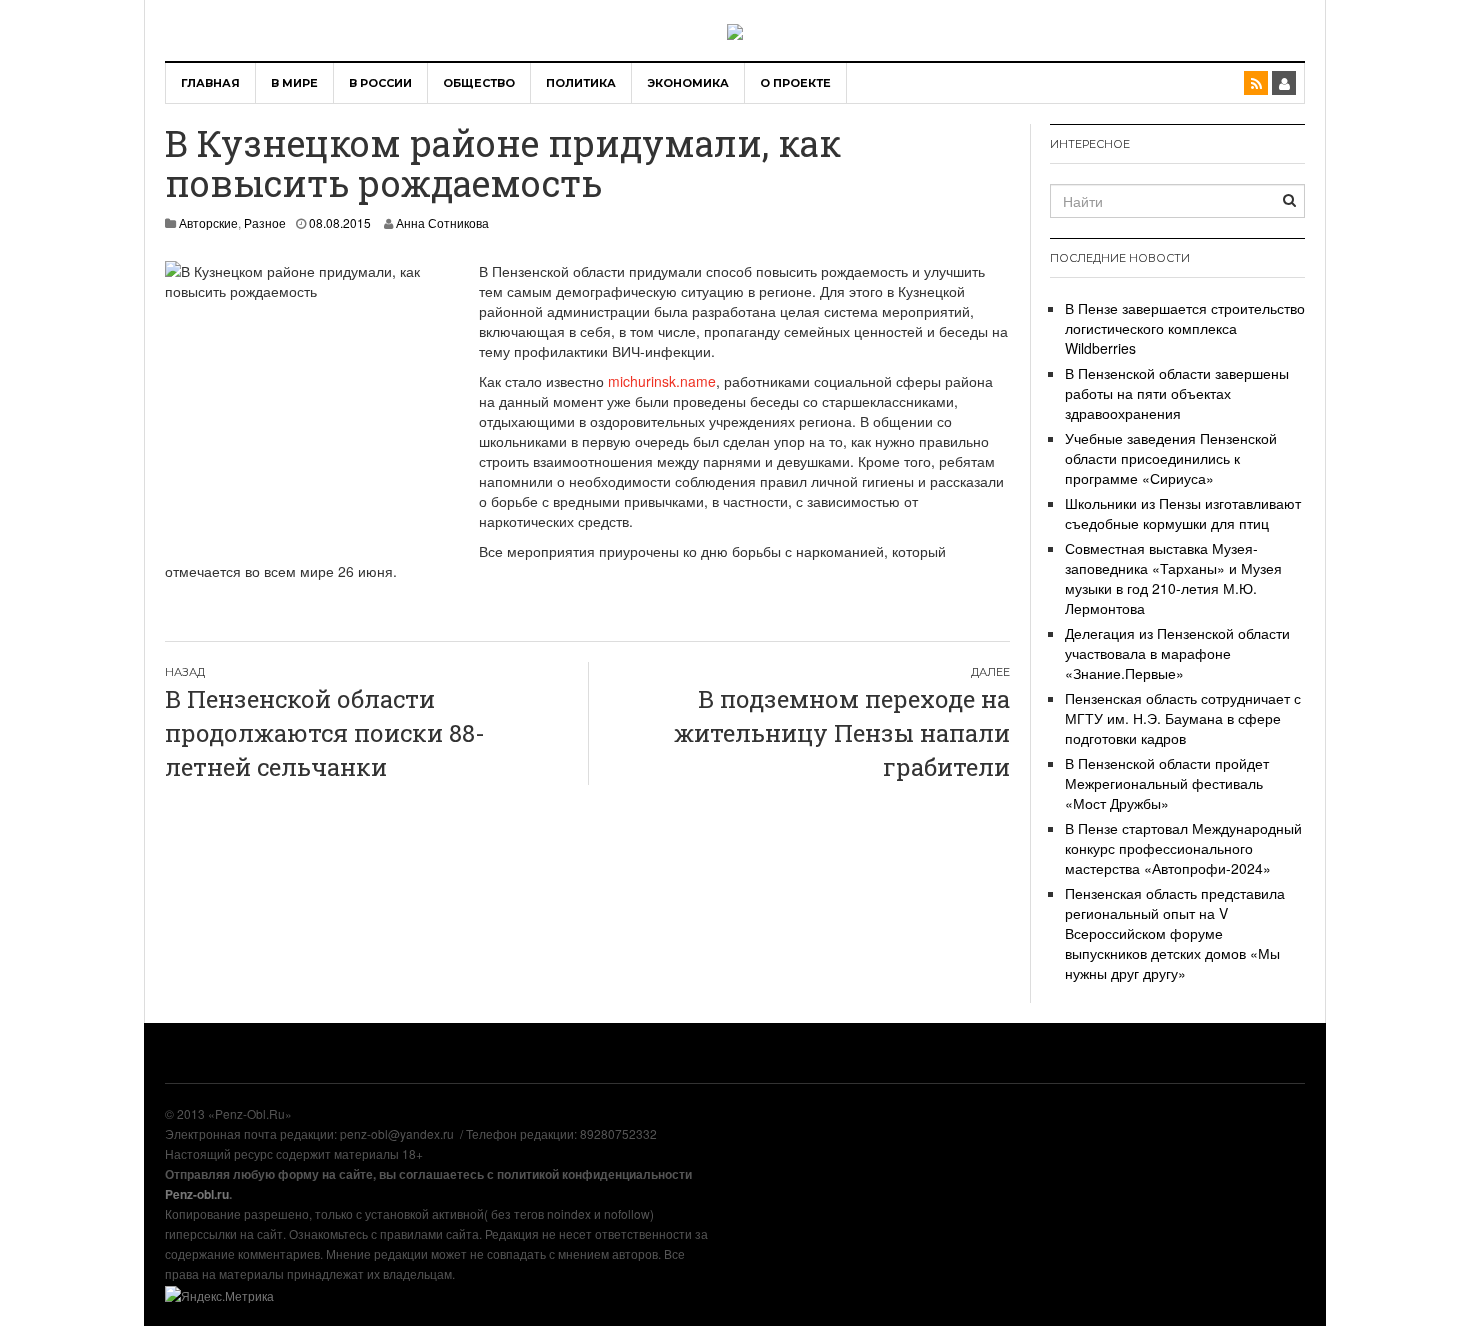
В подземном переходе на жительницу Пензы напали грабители (842, 733)
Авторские (208, 222)
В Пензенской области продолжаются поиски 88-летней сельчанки (325, 733)
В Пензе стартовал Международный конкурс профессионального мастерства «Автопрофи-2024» (1183, 848)
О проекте (795, 83)
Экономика (688, 83)
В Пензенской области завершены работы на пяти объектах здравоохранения (1177, 393)
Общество (479, 83)
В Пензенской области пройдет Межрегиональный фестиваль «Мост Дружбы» (1167, 783)
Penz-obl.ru (197, 1194)
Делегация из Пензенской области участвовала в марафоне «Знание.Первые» (1177, 653)
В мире (294, 83)
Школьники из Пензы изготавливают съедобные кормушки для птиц (1183, 513)
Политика (581, 83)
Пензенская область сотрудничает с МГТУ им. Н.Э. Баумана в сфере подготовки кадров (1183, 718)
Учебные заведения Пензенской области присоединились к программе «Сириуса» (1171, 458)
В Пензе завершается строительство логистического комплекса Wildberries (1185, 328)
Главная (210, 83)
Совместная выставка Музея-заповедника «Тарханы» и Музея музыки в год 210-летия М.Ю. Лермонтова (1173, 578)
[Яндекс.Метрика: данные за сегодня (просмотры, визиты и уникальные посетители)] (219, 1296)
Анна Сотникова (442, 222)
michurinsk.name (662, 381)
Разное (265, 222)
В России (380, 83)
